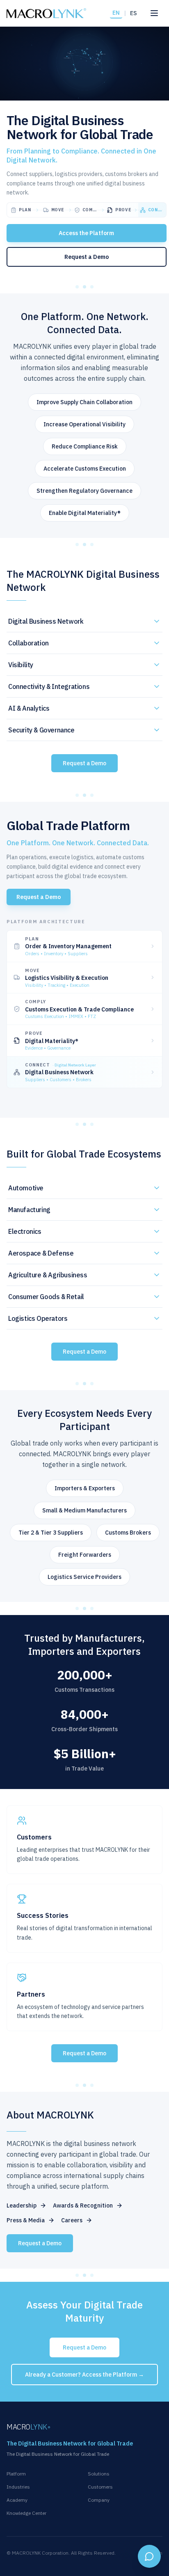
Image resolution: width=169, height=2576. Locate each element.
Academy (17, 2500)
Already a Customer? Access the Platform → (84, 2375)
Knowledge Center (26, 2513)
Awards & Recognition (83, 2205)
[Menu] (154, 13)
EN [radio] (116, 13)
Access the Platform (86, 233)
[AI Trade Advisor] (149, 2556)
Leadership (22, 2205)
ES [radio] (134, 13)
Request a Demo (87, 257)
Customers (100, 2487)
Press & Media (26, 2220)
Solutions (99, 2474)
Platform (16, 2474)
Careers (72, 2220)
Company (99, 2500)
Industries (18, 2487)
